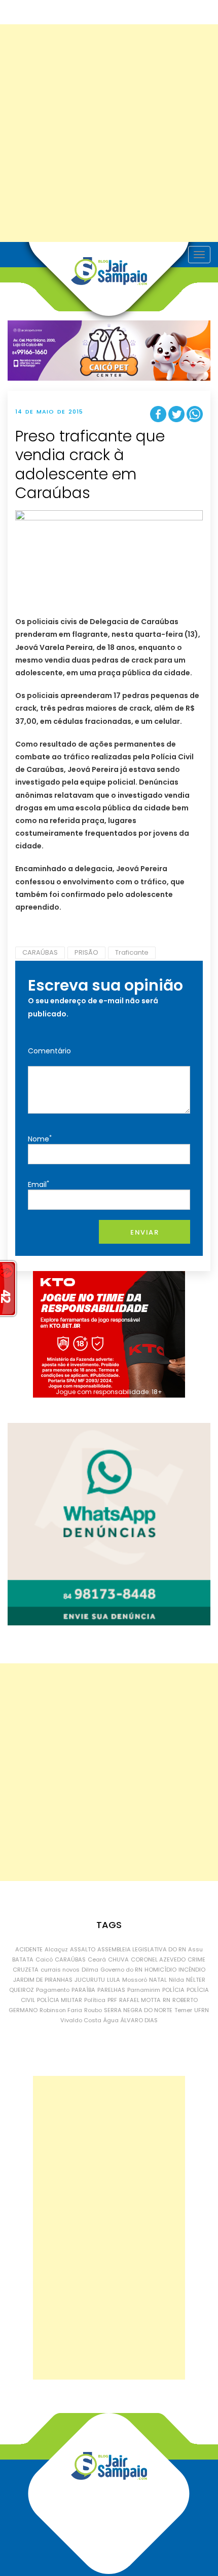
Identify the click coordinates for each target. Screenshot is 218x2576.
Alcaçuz (56, 1949)
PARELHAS (111, 1990)
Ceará (97, 1959)
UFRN (202, 2010)
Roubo (93, 2010)
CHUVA (118, 1959)
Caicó (44, 1959)
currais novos (60, 1970)
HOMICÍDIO (160, 1970)
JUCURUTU (90, 1980)
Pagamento (53, 1990)
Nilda (176, 1980)
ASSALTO (83, 1949)
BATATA (23, 1959)
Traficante (132, 952)
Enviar (144, 1232)
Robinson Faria (61, 2010)
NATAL (158, 1980)
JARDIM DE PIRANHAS (43, 1980)
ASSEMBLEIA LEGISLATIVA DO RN (142, 1949)
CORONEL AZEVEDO (158, 1959)
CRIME (196, 1959)
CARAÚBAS (40, 952)
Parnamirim (144, 1990)
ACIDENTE (29, 1949)
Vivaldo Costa (81, 2020)
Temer (183, 2010)
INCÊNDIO (192, 1970)
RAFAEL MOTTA (140, 2000)
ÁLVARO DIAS (139, 2020)
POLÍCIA (173, 1990)
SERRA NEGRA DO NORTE (138, 2010)
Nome (40, 1139)
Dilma (90, 1970)
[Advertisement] (109, 133)
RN (167, 2000)
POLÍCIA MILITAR (60, 2000)
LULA (114, 1980)
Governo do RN (121, 1970)
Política (95, 2000)
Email (39, 1184)
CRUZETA (26, 1970)
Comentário (49, 1051)
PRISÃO (86, 952)
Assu (195, 1949)
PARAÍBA (83, 1990)
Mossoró (135, 1980)
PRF (112, 2000)
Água (111, 2020)
